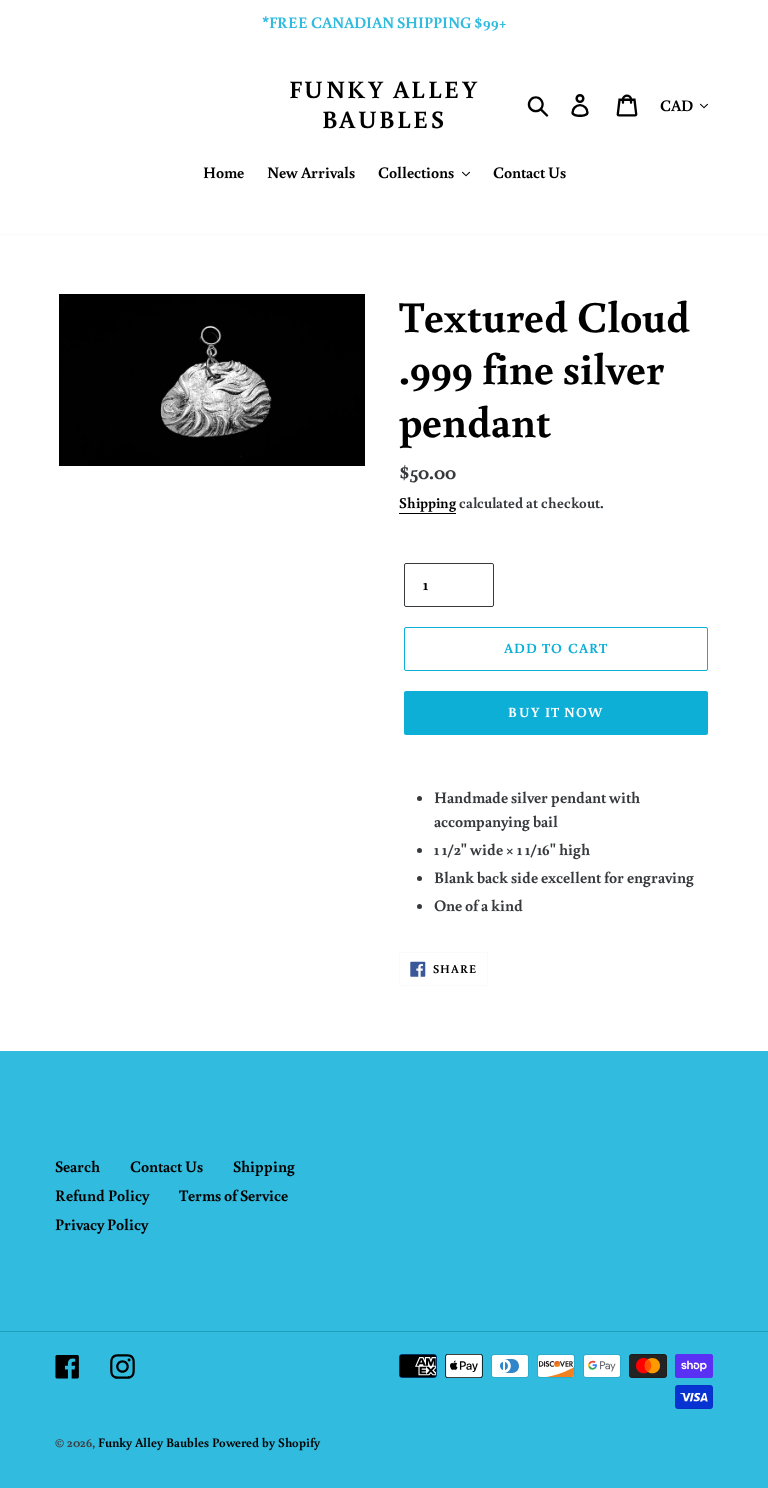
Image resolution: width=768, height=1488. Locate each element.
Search (77, 1166)
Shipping (427, 502)
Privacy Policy (101, 1224)
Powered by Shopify (266, 1442)
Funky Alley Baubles (384, 104)
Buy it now (555, 712)
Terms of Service (233, 1195)
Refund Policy (102, 1195)
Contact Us (166, 1166)
